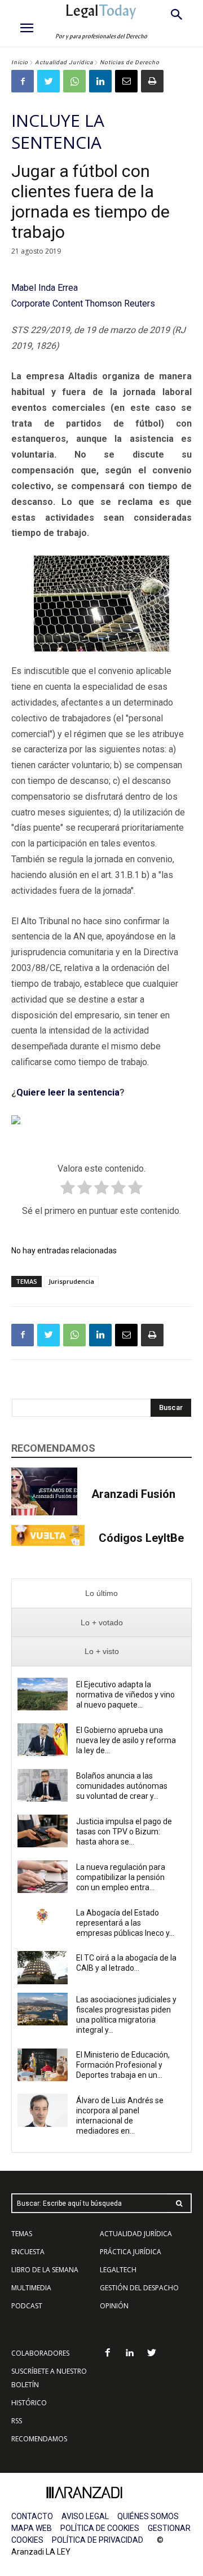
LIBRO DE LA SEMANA (45, 2270)
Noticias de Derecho (130, 62)
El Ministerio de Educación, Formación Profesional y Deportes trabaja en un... (123, 2065)
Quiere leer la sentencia (68, 1092)
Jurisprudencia (71, 1281)
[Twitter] (48, 81)
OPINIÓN (114, 2306)
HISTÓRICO (29, 2403)
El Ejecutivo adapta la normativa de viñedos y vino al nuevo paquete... (125, 1695)
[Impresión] (152, 81)
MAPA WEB (32, 2528)
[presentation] (101, 1593)
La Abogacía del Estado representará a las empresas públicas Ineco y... (125, 1923)
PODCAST (27, 2306)
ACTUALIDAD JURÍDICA (136, 2234)
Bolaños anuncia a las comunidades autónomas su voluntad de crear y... (122, 1786)
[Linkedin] (100, 81)
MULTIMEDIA (31, 2288)
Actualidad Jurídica (64, 62)
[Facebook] (23, 81)
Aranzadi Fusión (133, 1494)
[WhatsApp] (74, 81)
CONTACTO (32, 2516)
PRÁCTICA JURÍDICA (131, 2252)
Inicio (20, 62)
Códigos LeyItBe (141, 1538)
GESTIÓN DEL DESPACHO (139, 2288)
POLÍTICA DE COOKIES (100, 2528)
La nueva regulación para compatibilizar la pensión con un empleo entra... (121, 1877)
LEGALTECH (118, 2270)
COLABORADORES (40, 2353)
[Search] (179, 2203)
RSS (17, 2421)
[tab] (101, 1593)
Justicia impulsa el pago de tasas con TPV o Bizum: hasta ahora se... (124, 1832)
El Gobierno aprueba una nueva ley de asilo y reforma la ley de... (126, 1740)
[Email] (126, 81)
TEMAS (22, 2234)
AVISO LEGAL (85, 2516)
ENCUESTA (28, 2252)
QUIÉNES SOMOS (148, 2516)
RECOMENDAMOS (39, 2439)
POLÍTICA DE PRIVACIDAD (98, 2540)
